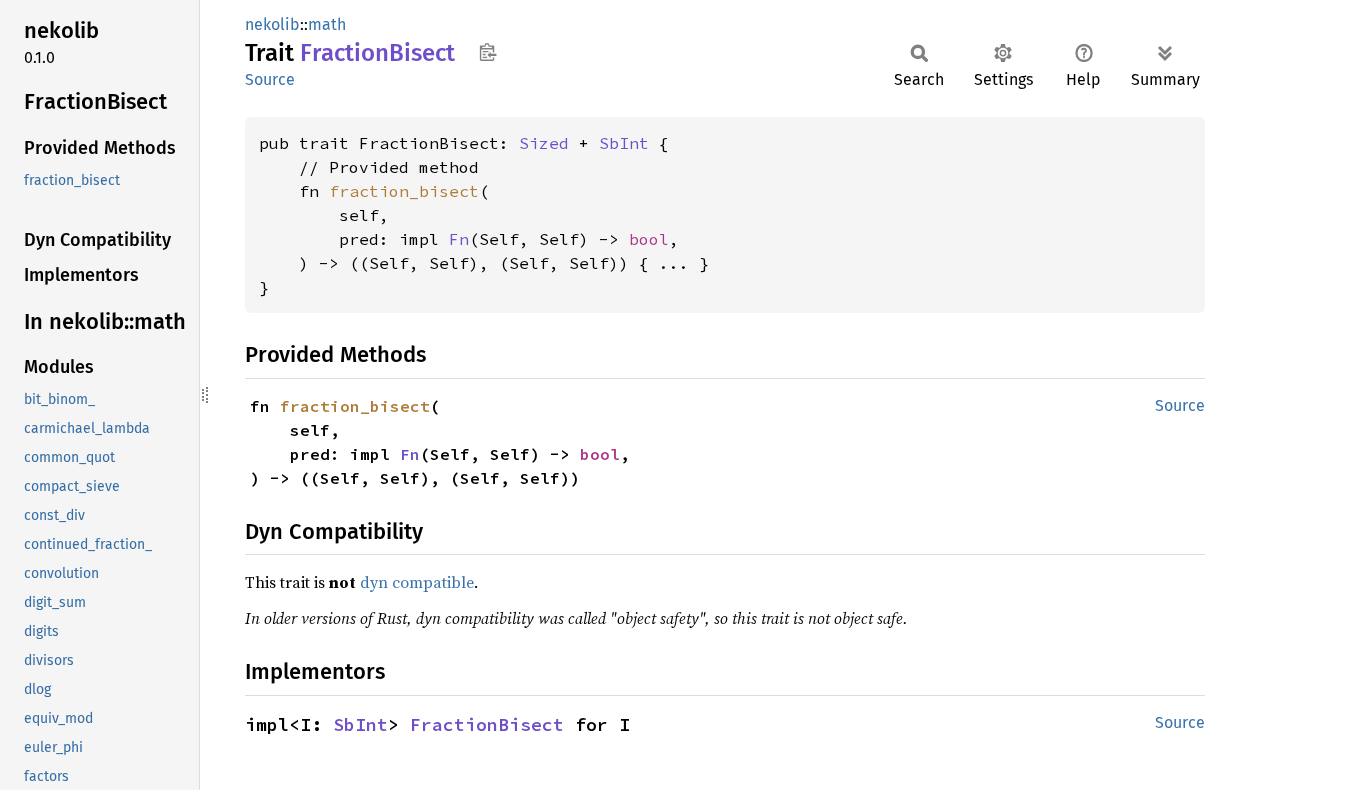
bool (649, 239)
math (327, 24)
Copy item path (487, 52)
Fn (459, 239)
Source (270, 79)
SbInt (624, 143)
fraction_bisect (404, 191)
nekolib (272, 24)
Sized (544, 143)
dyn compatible (417, 582)
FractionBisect (487, 724)
